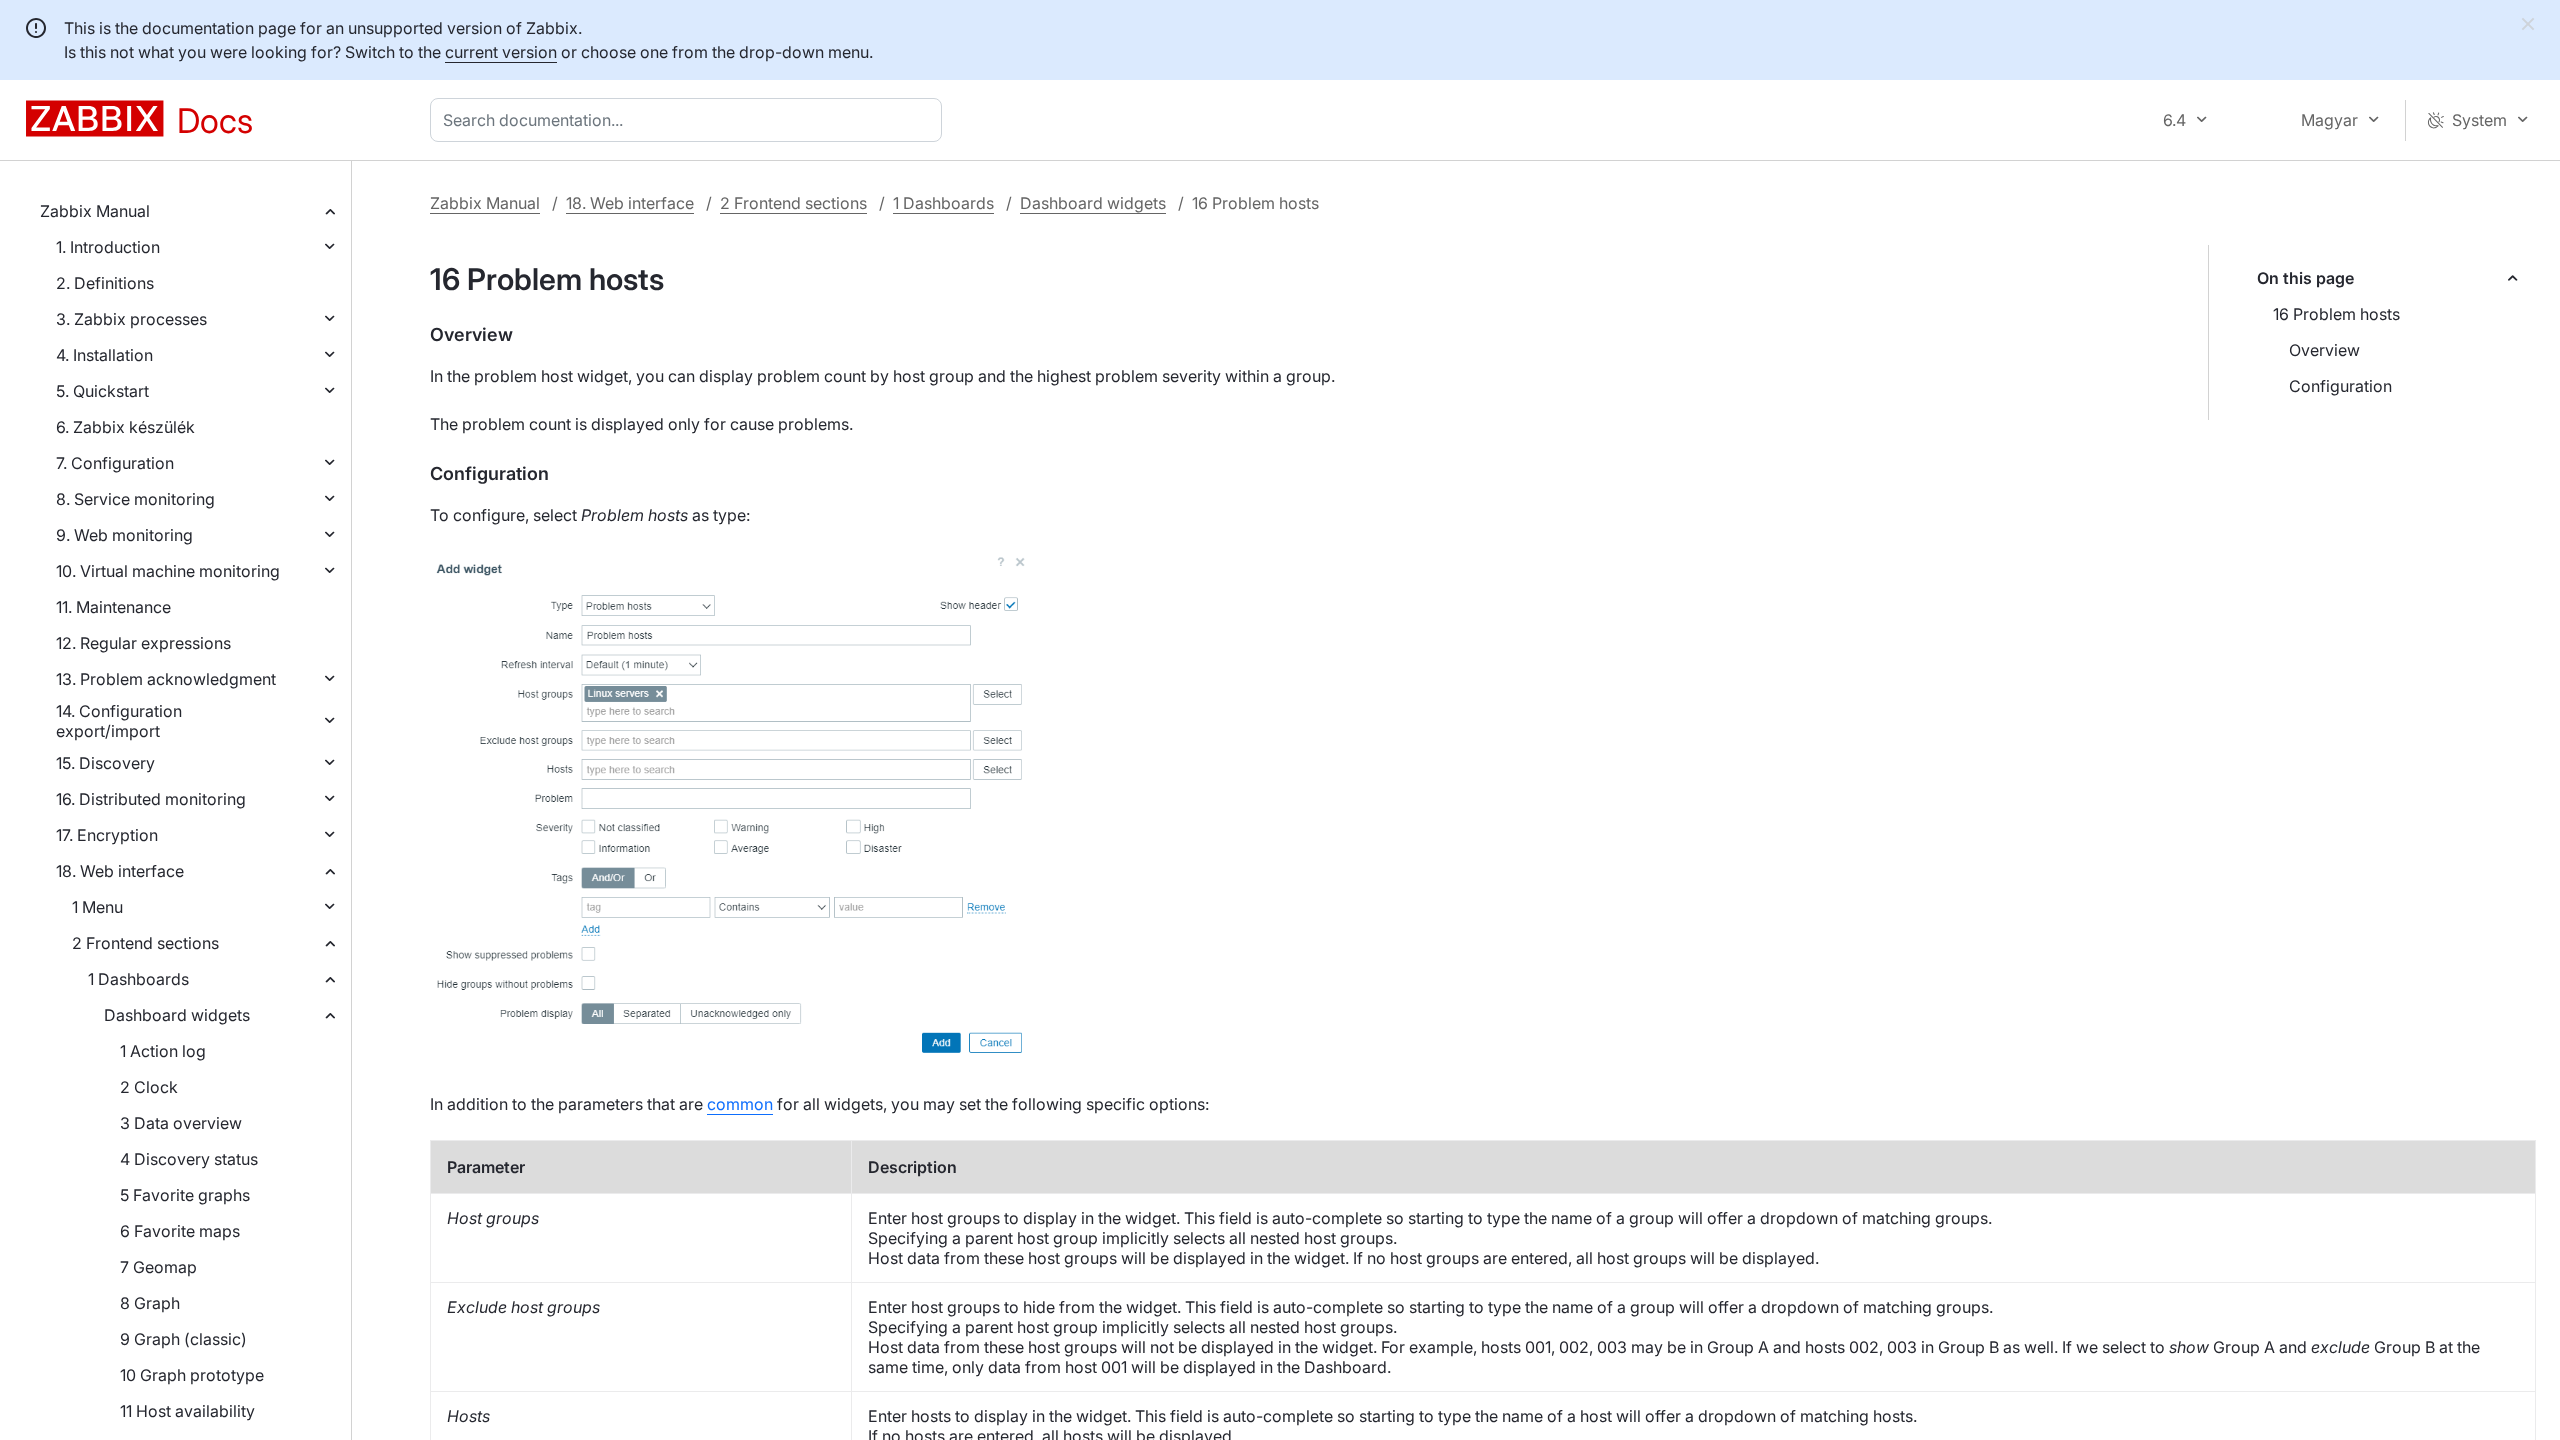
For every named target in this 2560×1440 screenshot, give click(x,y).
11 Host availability (187, 1411)
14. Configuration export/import (119, 721)
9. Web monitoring (124, 535)
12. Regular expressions (143, 643)
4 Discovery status (189, 1159)
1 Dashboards (138, 979)
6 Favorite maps (180, 1231)
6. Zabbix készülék (125, 427)
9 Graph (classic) (183, 1339)
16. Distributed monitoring (151, 799)
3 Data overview (181, 1123)
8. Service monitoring (135, 499)
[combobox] (690, 120)
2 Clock (149, 1087)
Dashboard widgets (177, 1015)
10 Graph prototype (192, 1375)
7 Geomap (158, 1267)
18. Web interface (120, 871)
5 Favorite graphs (185, 1195)
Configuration (2340, 386)
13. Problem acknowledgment (166, 679)
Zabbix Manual (95, 211)
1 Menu (97, 907)
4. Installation (104, 355)
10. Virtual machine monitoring (168, 571)
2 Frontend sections (145, 943)
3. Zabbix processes (131, 319)
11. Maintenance (113, 607)
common (740, 1104)
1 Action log (163, 1051)
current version (501, 52)
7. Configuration (115, 463)
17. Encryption (107, 835)
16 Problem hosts (2336, 314)
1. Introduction (108, 247)
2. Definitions (105, 283)
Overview (2324, 350)
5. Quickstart (102, 391)
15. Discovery (105, 763)
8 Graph (150, 1303)
